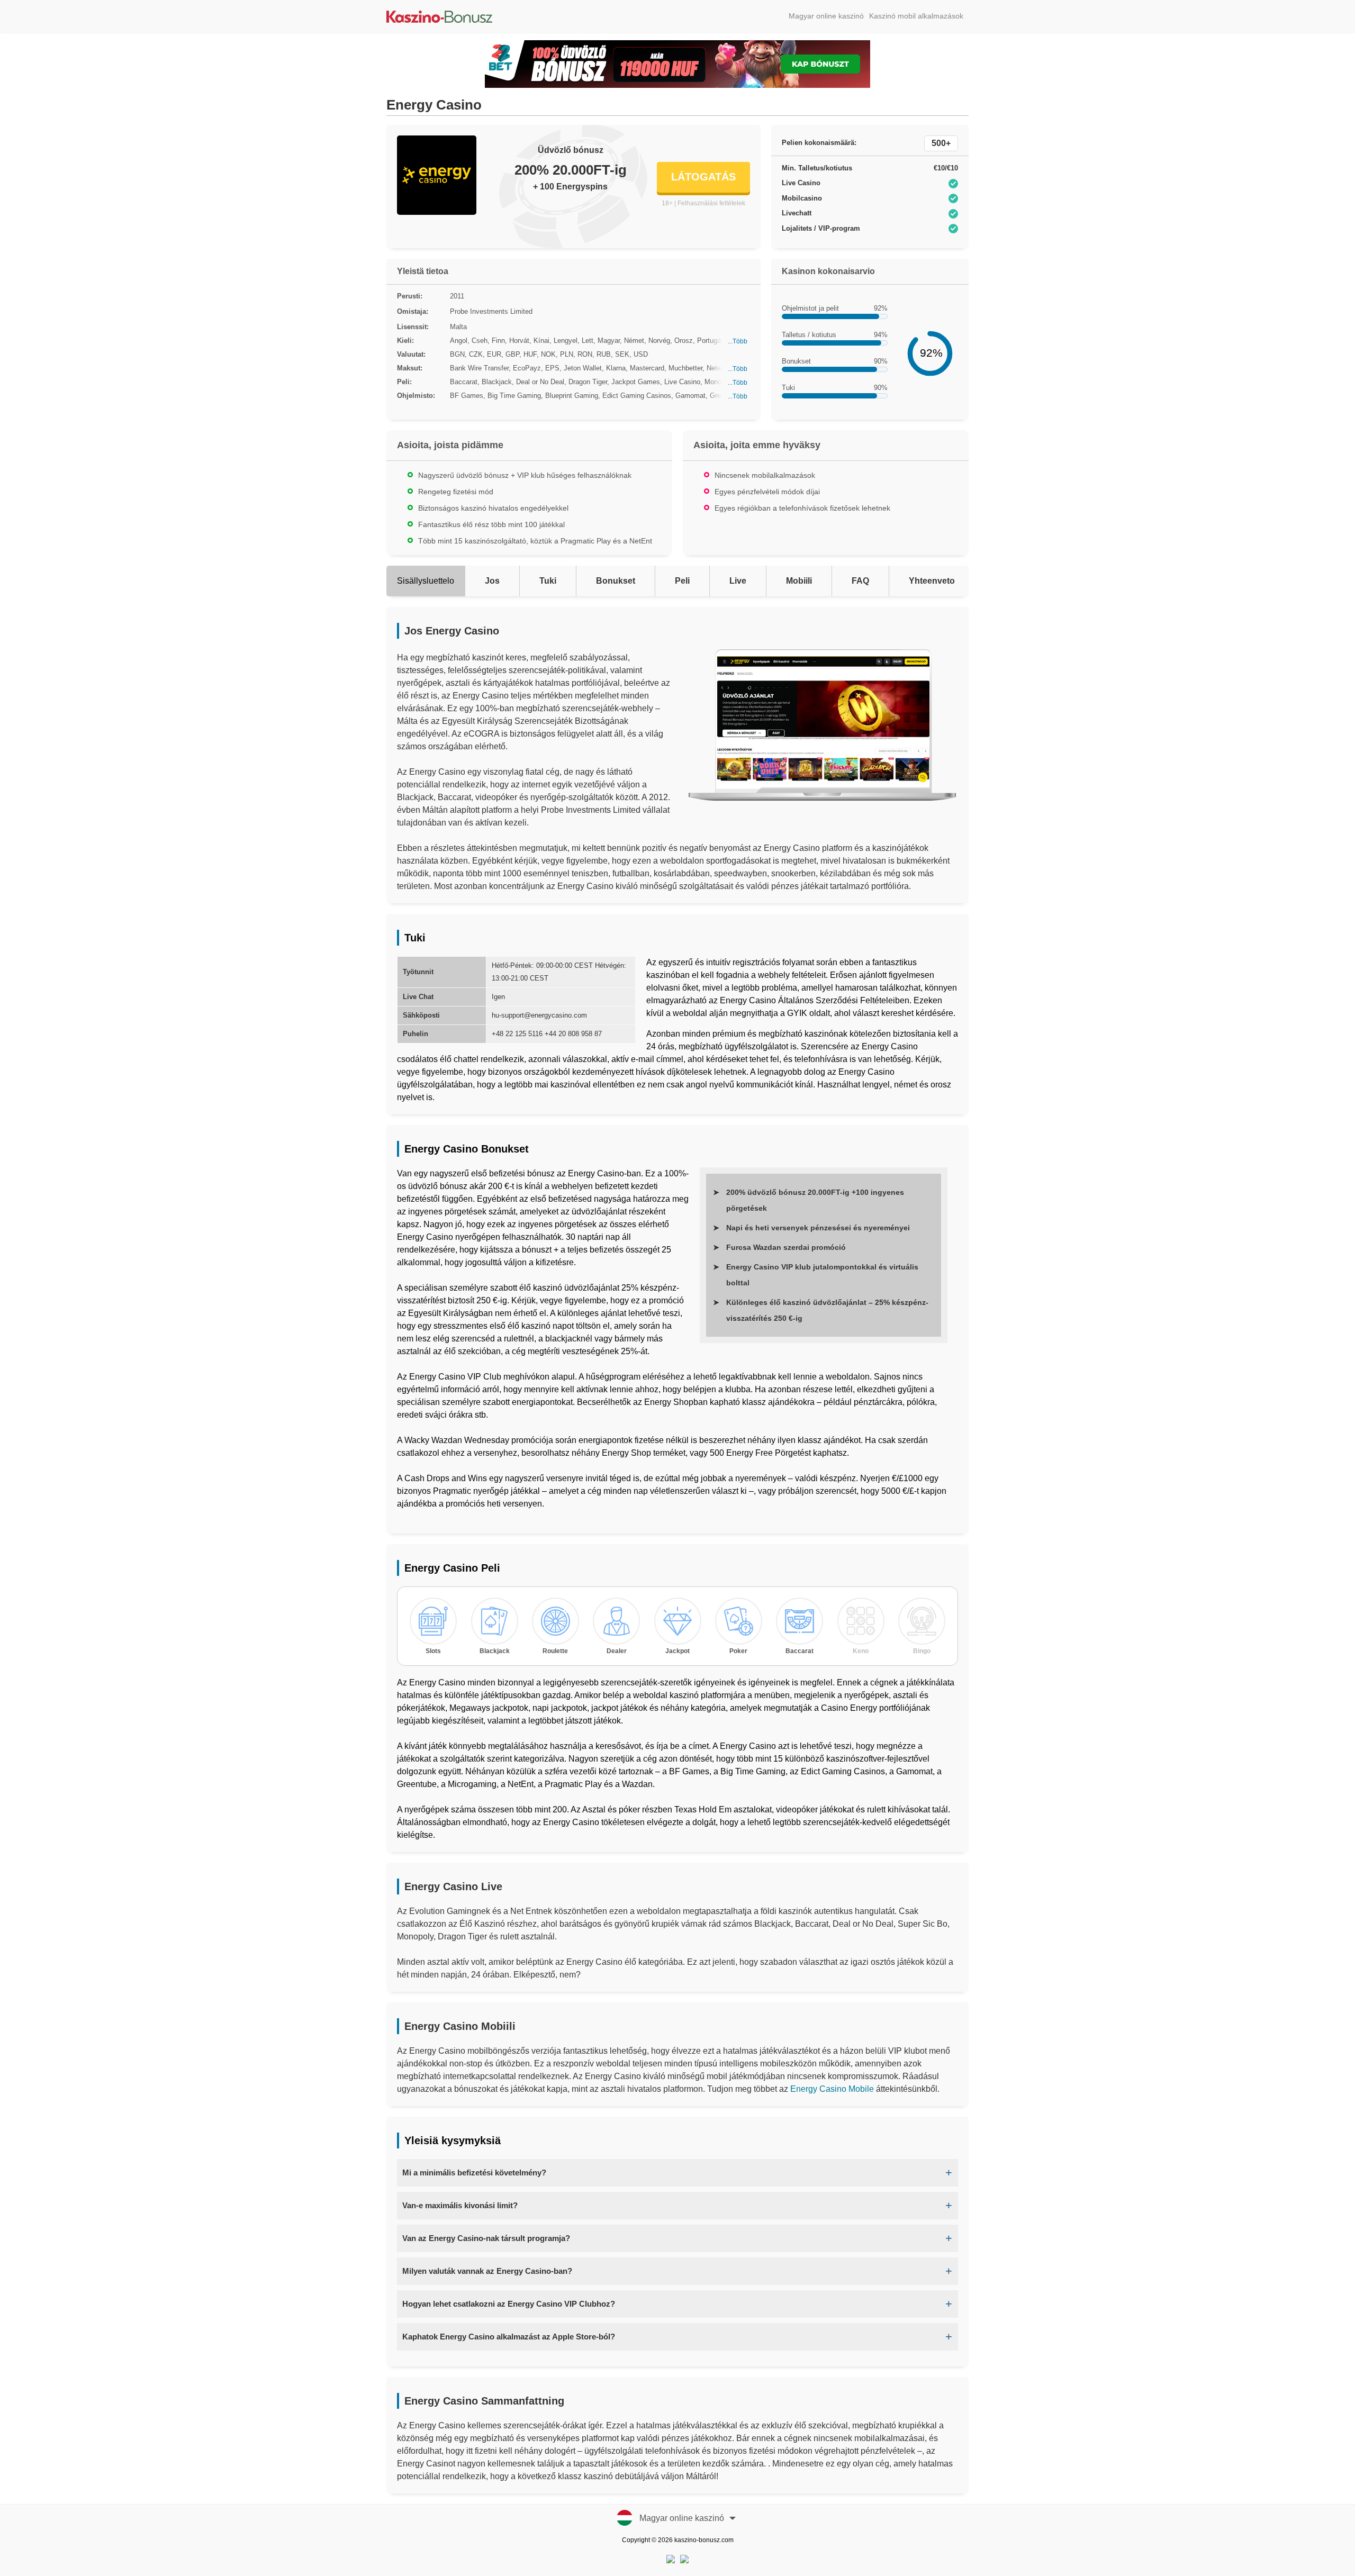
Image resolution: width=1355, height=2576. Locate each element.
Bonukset (616, 581)
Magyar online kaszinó (826, 16)
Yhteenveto (932, 581)
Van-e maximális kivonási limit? (460, 2205)
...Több (738, 341)
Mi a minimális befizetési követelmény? (474, 2173)
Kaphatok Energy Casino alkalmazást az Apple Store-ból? (509, 2337)
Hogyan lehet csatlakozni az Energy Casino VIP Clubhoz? (509, 2304)
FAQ (860, 581)
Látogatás (703, 177)
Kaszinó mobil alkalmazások (916, 16)
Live (738, 581)
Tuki (548, 581)
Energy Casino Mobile (832, 2089)
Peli (682, 581)
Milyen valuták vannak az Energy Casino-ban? (487, 2271)
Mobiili (799, 581)
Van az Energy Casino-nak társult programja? (486, 2238)
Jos (492, 581)
